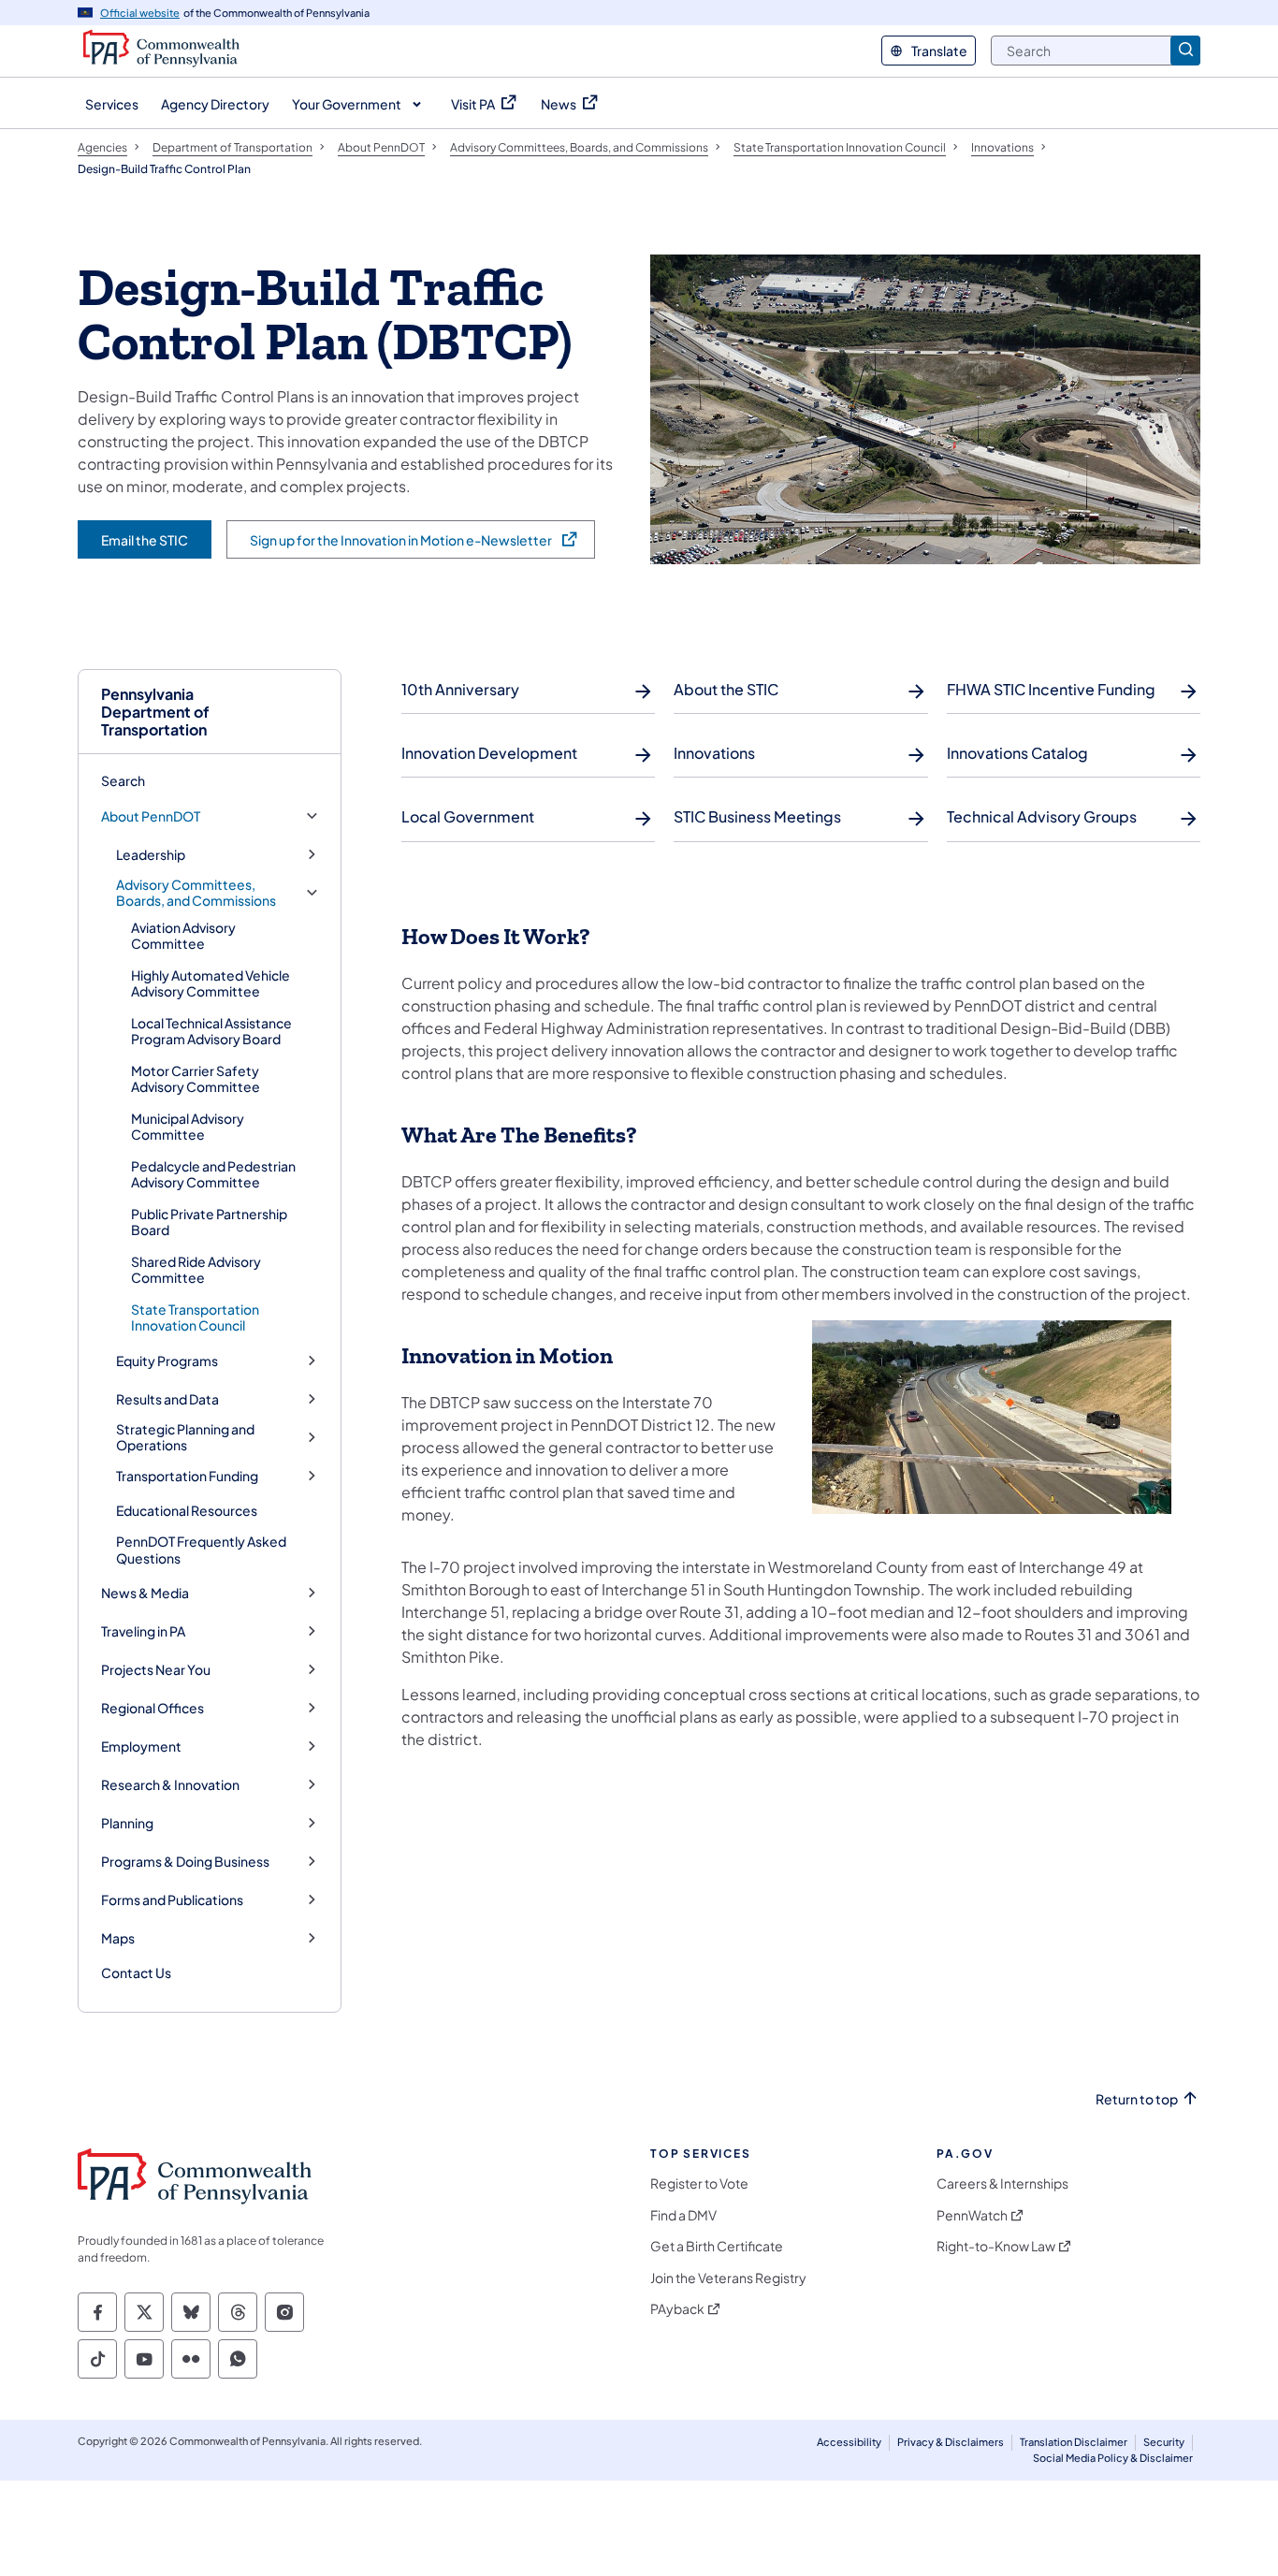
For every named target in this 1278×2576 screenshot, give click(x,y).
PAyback (677, 2309)
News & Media (145, 1593)
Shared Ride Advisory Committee (196, 1270)
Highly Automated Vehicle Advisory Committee (211, 983)
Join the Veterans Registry (728, 2278)
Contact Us (136, 1972)
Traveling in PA (143, 1631)
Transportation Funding (187, 1476)
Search (123, 780)
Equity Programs (167, 1361)
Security (1164, 2442)
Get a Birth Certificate (717, 2246)
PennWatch (972, 2215)
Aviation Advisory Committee (183, 936)
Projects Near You (156, 1670)
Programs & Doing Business (185, 1862)
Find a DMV (683, 2215)
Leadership (151, 855)
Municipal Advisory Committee (188, 1127)
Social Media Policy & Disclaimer (1113, 2458)
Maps (118, 1938)
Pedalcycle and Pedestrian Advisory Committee (213, 1174)
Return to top (1137, 2099)
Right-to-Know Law (996, 2246)
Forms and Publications (172, 1900)
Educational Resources (187, 1510)
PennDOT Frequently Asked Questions (201, 1550)
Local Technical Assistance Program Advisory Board (211, 1031)
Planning (127, 1823)
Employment (141, 1746)
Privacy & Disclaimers (951, 2442)
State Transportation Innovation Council (195, 1317)
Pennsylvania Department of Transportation (155, 712)
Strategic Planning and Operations (185, 1438)
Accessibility (849, 2442)
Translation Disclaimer (1074, 2442)
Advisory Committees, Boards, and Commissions (196, 893)
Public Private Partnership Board (209, 1222)
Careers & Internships (1002, 2183)
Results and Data (167, 1399)
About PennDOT (151, 816)
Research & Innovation (170, 1785)
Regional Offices (152, 1708)
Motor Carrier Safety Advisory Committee (196, 1079)
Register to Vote (699, 2183)
